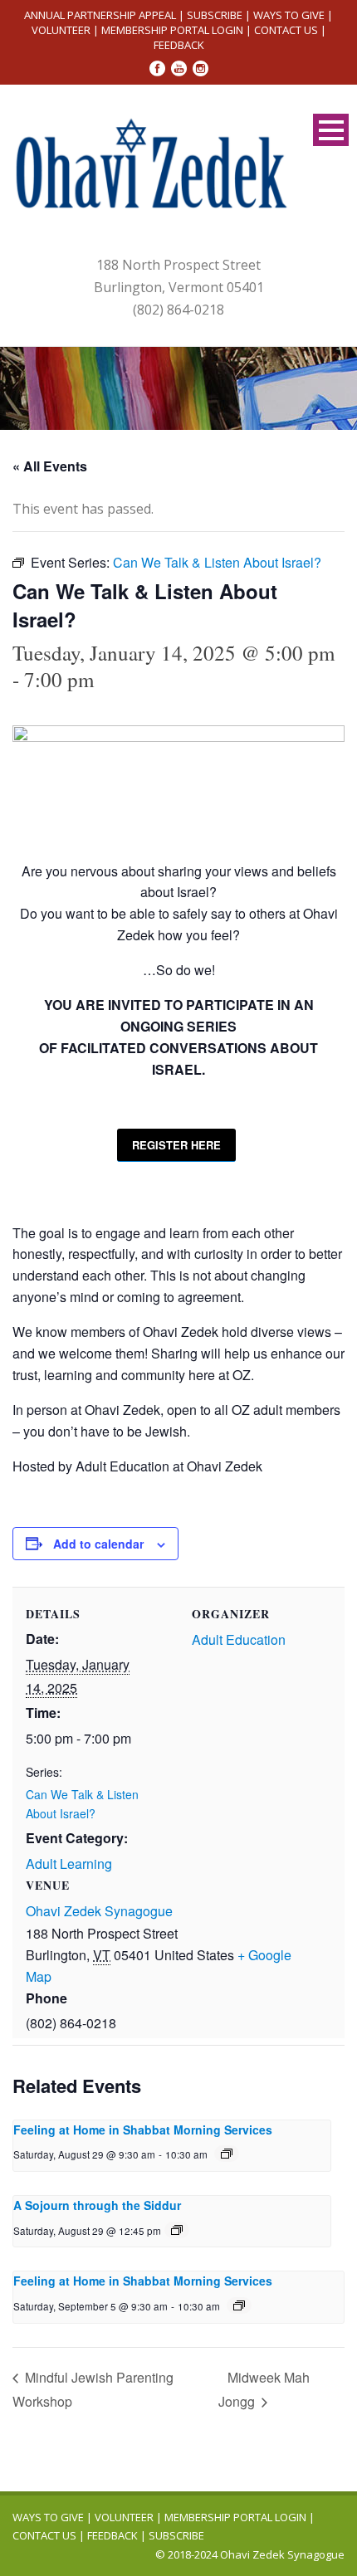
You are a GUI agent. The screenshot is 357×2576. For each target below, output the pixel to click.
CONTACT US (286, 30)
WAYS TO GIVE (289, 15)
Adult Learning (69, 1864)
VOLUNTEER (61, 30)
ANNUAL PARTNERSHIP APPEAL (100, 15)
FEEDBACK (179, 45)
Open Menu (331, 130)
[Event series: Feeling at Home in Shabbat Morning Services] (227, 2154)
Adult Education (239, 1639)
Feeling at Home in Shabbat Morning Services (143, 2130)
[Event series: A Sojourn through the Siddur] (177, 2230)
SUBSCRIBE (215, 15)
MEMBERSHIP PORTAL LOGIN (172, 30)
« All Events (50, 466)
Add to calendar (98, 1544)
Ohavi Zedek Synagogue (99, 1911)
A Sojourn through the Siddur (97, 2205)
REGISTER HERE (176, 1145)
